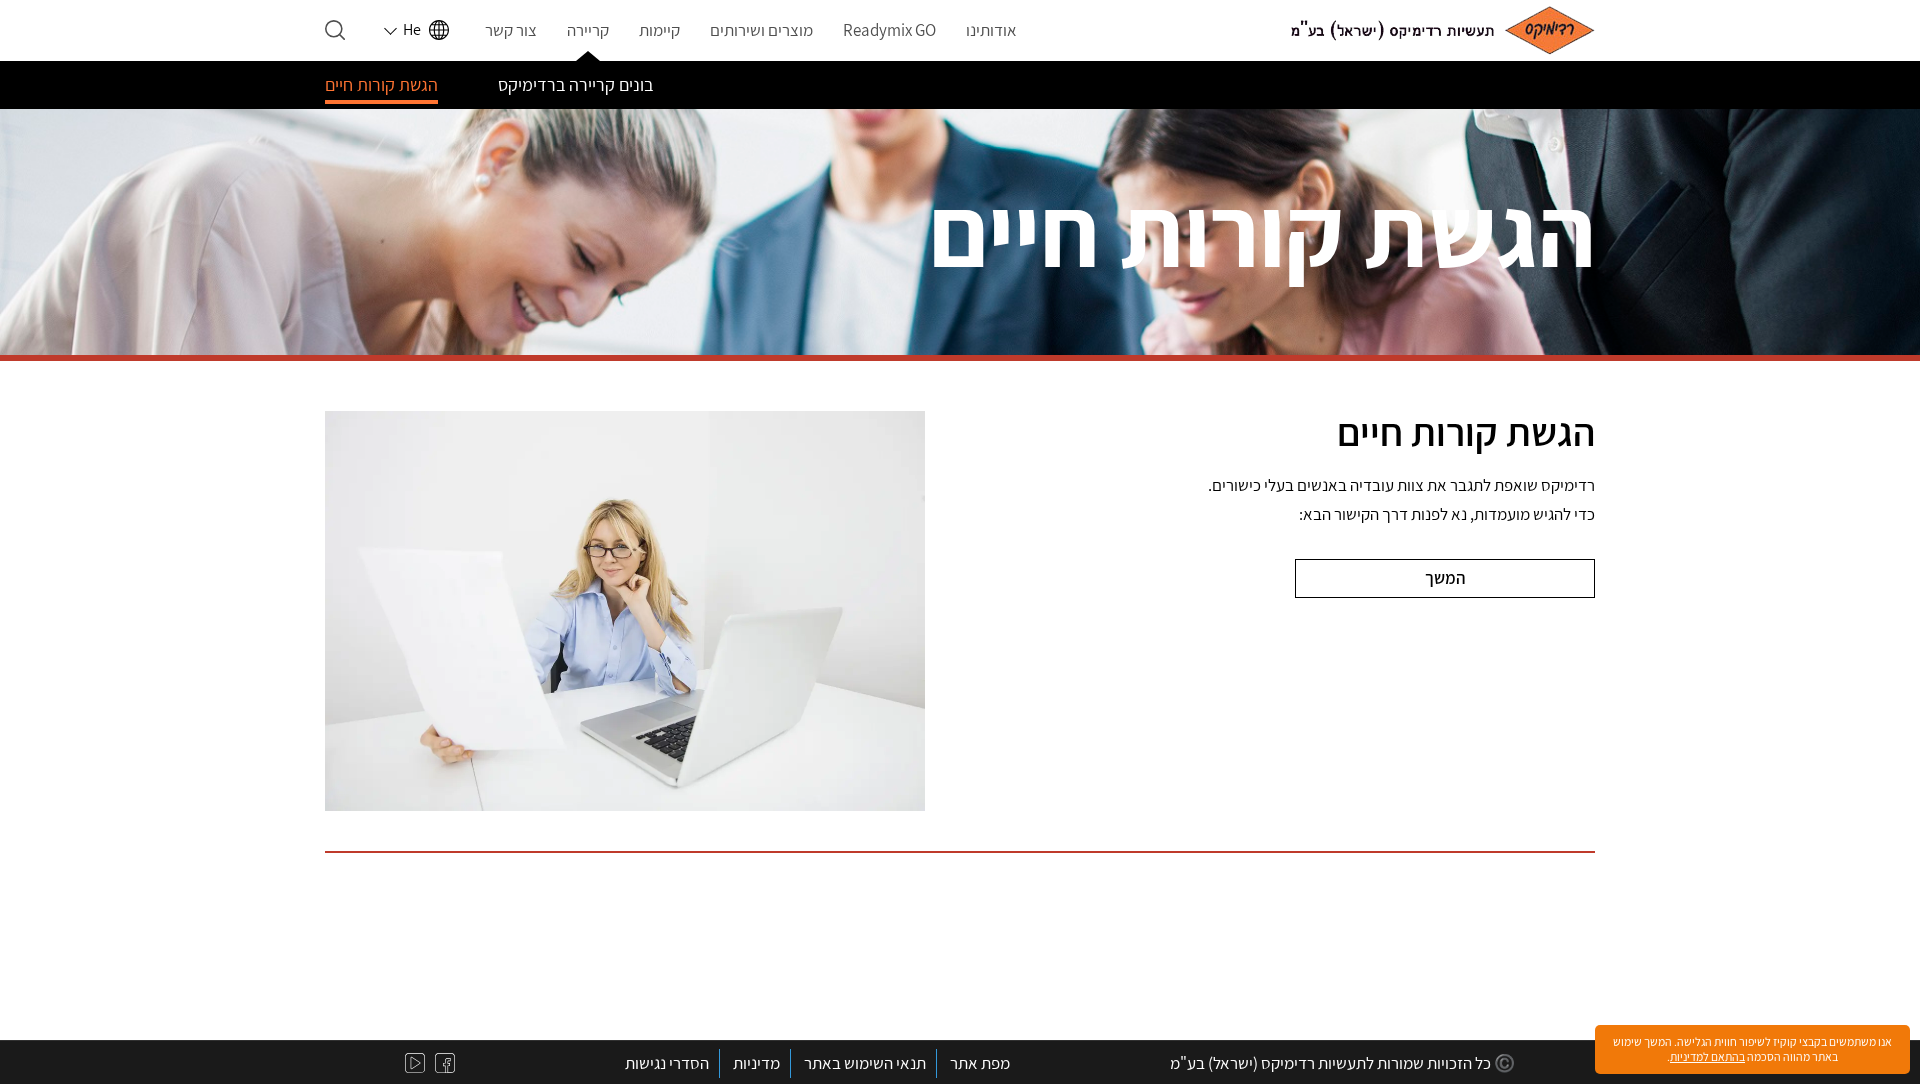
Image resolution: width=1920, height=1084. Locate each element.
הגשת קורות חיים (381, 84)
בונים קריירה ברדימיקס (575, 84)
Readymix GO (889, 30)
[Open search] (335, 30)
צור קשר (511, 30)
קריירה (588, 30)
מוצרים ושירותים (761, 30)
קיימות (659, 30)
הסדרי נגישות (667, 1063)
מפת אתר (980, 1063)
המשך (1445, 578)
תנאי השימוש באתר (865, 1063)
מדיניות (756, 1063)
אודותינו (991, 30)
